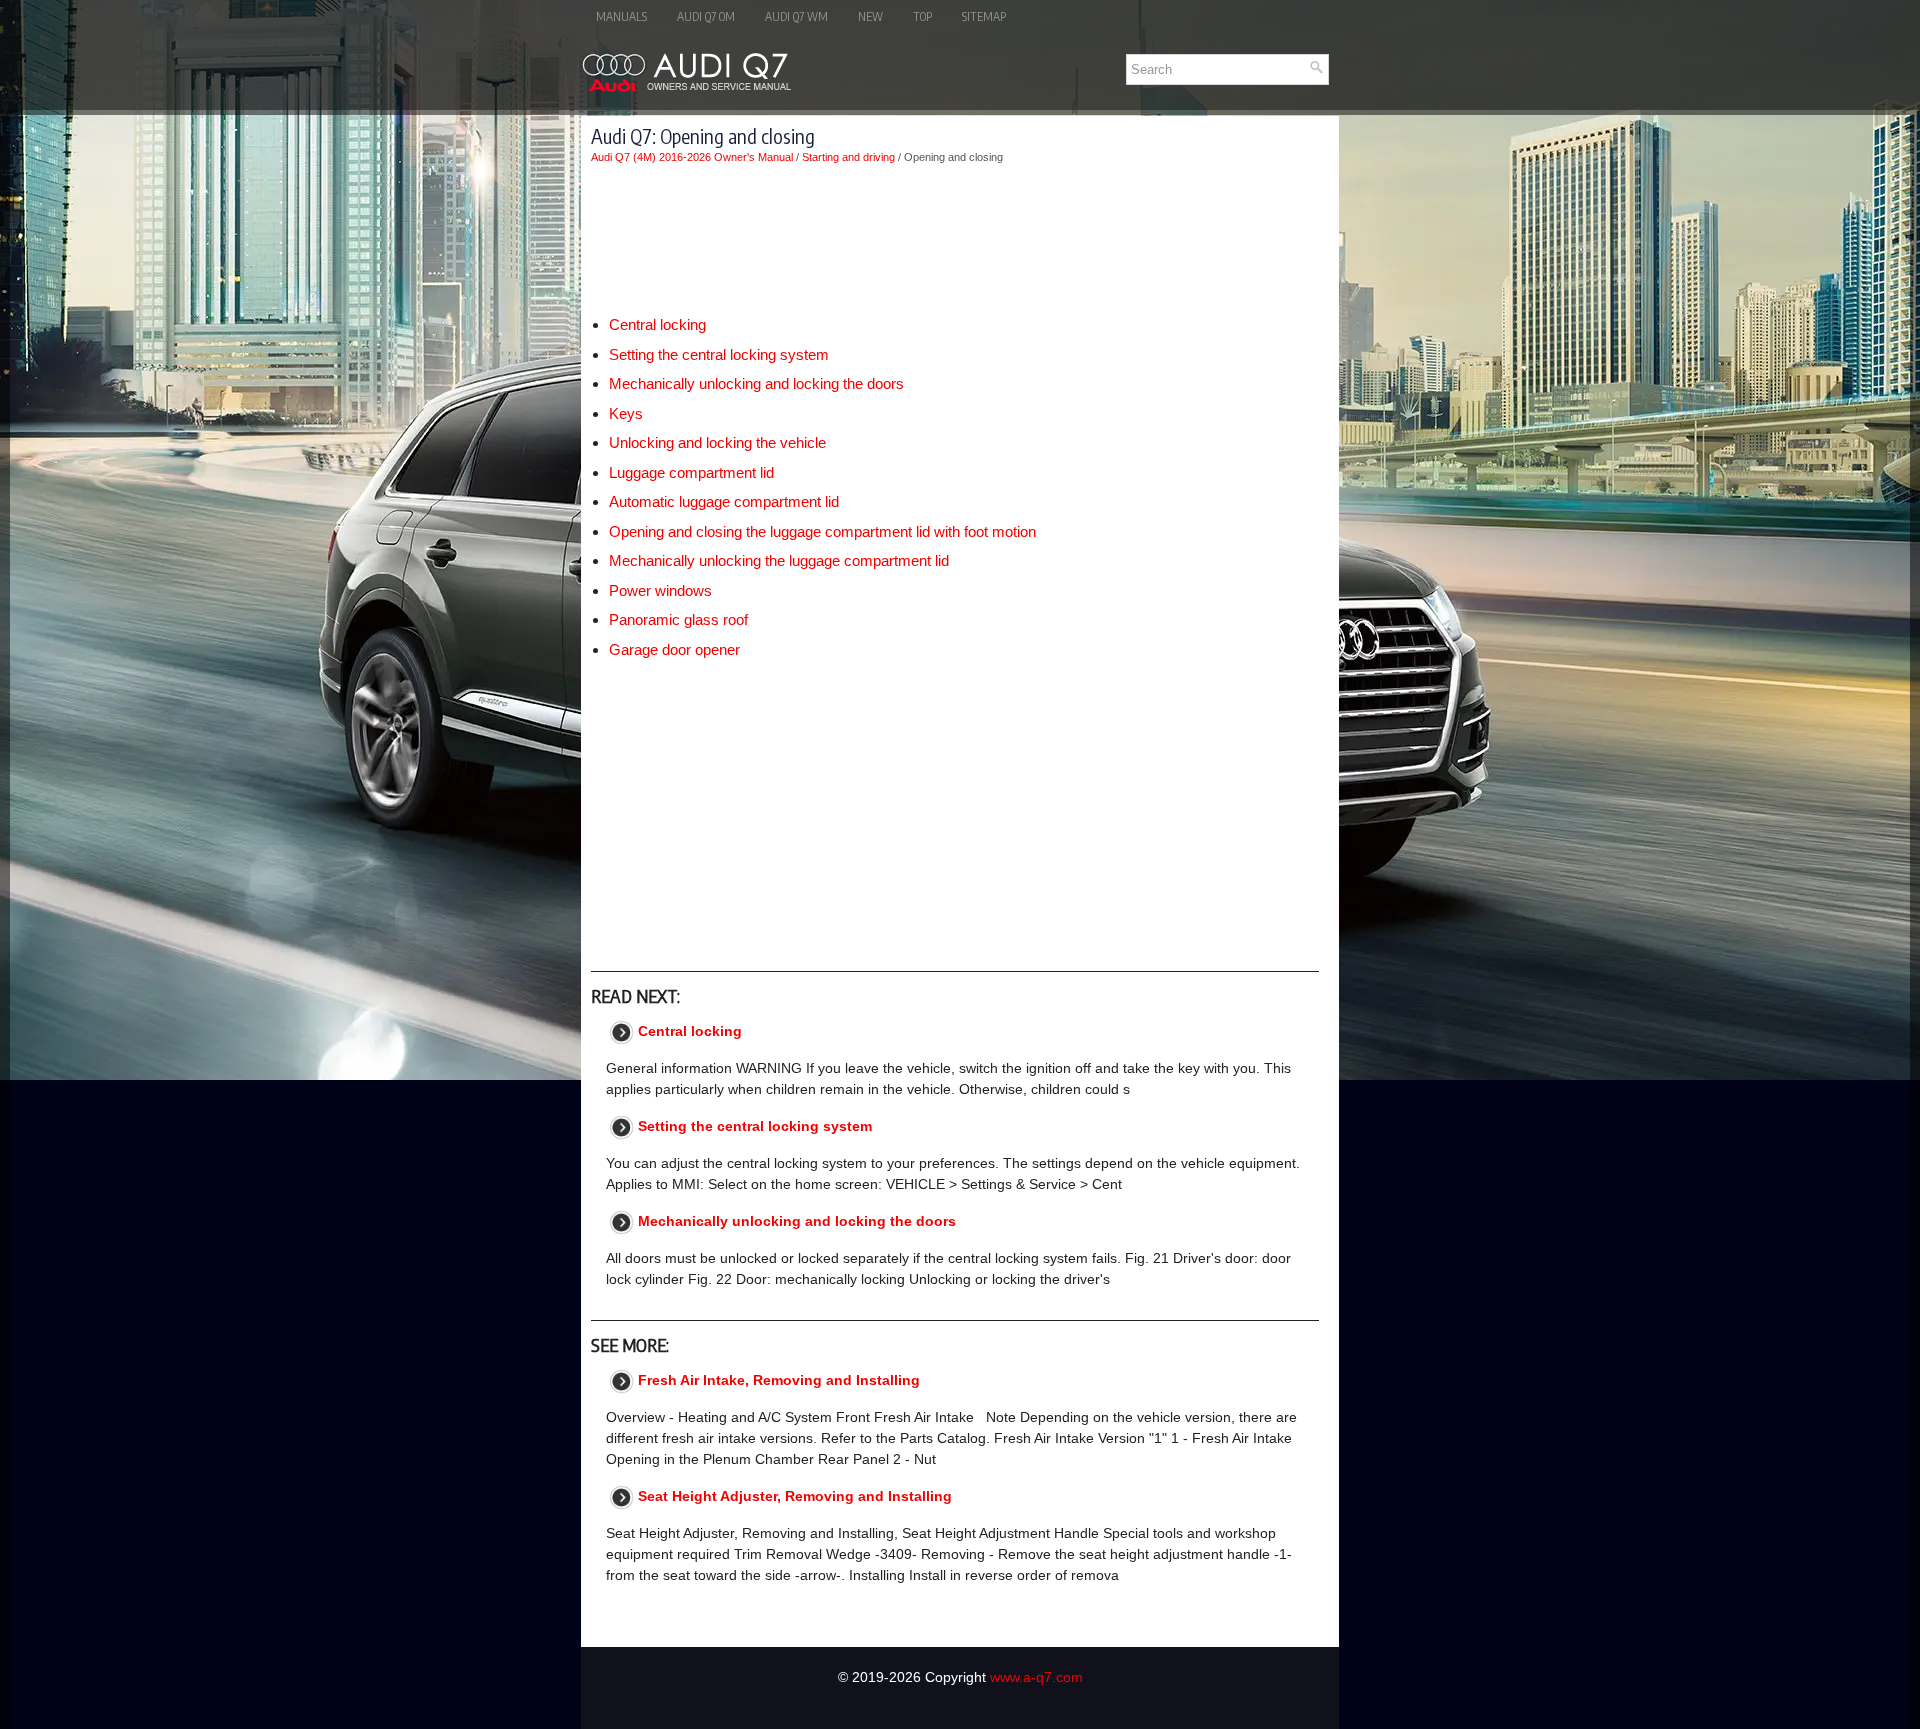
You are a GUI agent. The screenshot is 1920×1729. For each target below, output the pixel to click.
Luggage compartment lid (691, 472)
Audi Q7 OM (706, 16)
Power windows (660, 590)
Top (922, 16)
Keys (626, 413)
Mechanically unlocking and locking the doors (756, 383)
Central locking (657, 324)
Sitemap (984, 16)
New (870, 16)
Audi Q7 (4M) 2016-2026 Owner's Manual (692, 157)
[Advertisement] (955, 239)
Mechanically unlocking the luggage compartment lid (779, 560)
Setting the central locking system (719, 354)
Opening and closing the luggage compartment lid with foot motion (822, 531)
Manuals (621, 16)
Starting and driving (848, 157)
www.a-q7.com (1036, 1677)
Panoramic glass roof (678, 619)
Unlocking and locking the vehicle (717, 442)
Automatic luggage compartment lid (724, 501)
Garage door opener (674, 649)
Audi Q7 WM (796, 16)
